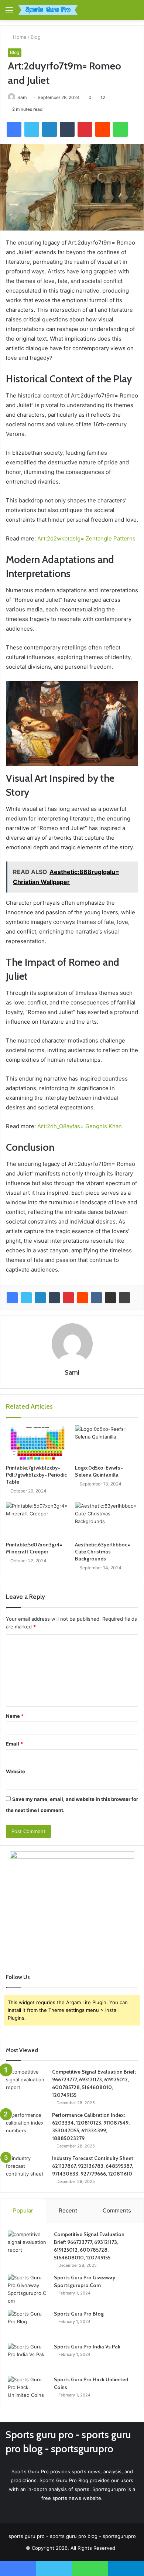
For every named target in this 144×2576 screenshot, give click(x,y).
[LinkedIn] (40, 1298)
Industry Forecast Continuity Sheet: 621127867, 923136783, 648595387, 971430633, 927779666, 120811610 (93, 2166)
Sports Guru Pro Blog (79, 2314)
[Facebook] (12, 1298)
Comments (117, 2210)
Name (15, 1716)
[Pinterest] (68, 1298)
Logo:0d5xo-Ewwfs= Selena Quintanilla (99, 1471)
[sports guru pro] (48, 10)
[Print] (124, 1298)
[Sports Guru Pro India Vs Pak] (28, 2357)
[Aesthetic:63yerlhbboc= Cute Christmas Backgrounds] (107, 1520)
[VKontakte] (96, 1298)
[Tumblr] (54, 1298)
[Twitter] (26, 1298)
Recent (68, 2210)
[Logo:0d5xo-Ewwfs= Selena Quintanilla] (107, 1443)
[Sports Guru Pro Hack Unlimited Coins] (28, 2390)
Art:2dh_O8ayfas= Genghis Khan (80, 1126)
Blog (36, 37)
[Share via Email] (110, 1298)
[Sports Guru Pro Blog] (28, 2324)
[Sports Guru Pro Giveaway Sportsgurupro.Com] (28, 2289)
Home (19, 37)
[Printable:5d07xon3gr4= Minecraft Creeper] (37, 1520)
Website (16, 1771)
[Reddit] (82, 1298)
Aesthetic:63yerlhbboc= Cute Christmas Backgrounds (102, 1552)
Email (14, 1744)
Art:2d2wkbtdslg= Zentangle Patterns (86, 538)
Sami (23, 97)
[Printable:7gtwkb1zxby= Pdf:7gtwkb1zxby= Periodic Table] (37, 1443)
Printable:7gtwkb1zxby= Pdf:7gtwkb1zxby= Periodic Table (36, 1475)
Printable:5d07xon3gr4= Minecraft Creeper (34, 1548)
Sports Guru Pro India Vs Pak (87, 2347)
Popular (23, 2210)
